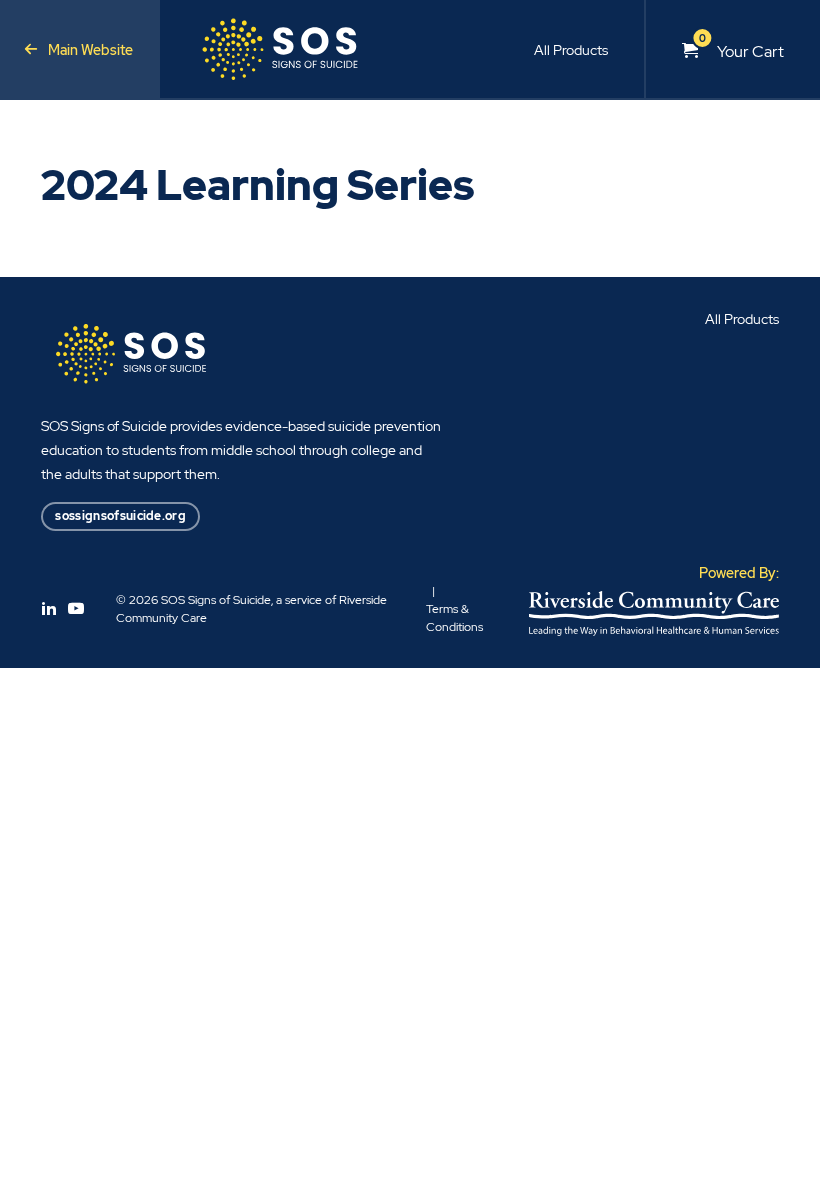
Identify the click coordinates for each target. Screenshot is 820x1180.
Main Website (90, 50)
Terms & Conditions (454, 618)
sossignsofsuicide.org (120, 515)
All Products (571, 50)
